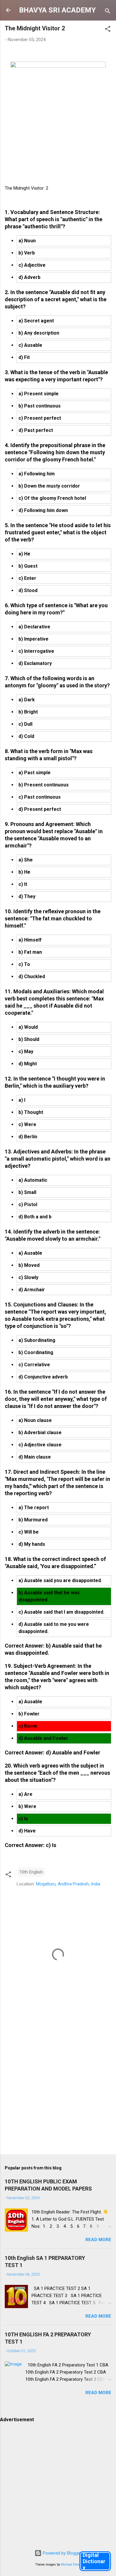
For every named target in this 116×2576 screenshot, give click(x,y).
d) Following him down (43, 510)
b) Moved (29, 1265)
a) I (22, 1100)
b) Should (29, 1039)
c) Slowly (28, 1277)
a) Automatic (33, 1180)
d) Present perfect (40, 809)
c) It (23, 884)
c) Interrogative (36, 651)
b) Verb (27, 253)
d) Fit (24, 357)
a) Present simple (39, 394)
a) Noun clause (35, 1420)
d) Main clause (35, 1457)
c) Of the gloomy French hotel (52, 498)
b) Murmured (33, 1520)
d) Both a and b (35, 1217)
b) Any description (39, 333)
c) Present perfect (40, 418)
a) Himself (30, 940)
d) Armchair (32, 1290)
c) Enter (27, 578)
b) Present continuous (44, 785)
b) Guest (28, 566)
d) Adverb (29, 277)
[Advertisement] (58, 2087)
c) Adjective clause (40, 1445)
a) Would (28, 1027)
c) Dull (25, 724)
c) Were (27, 1124)
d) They (27, 896)
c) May (26, 1052)
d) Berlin (28, 1137)
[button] (108, 30)
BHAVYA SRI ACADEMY (57, 10)
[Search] (108, 12)
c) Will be (29, 1532)
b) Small (27, 1192)
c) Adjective (32, 265)
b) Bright (28, 712)
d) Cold (26, 736)
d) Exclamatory (35, 663)
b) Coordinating (36, 1352)
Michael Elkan (71, 2565)
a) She (26, 860)
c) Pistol (28, 1205)
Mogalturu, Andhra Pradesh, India (68, 1884)
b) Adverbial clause (40, 1433)
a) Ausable (30, 1253)
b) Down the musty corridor (49, 486)
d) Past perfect (36, 430)
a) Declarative (34, 627)
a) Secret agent (36, 321)
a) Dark (27, 700)
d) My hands (32, 1544)
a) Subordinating (37, 1340)
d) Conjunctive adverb (43, 1377)
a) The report (34, 1508)
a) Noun (27, 241)
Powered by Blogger (62, 2553)
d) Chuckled (32, 976)
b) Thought (31, 1112)
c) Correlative (34, 1365)
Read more (98, 2240)
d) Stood (28, 590)
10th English (31, 1872)
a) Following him (37, 474)
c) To (24, 964)
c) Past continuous (40, 797)
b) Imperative (33, 639)
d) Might (28, 1064)
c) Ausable (30, 345)
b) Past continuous (40, 406)
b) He (24, 872)
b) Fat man (30, 952)
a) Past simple (35, 773)
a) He (24, 554)
